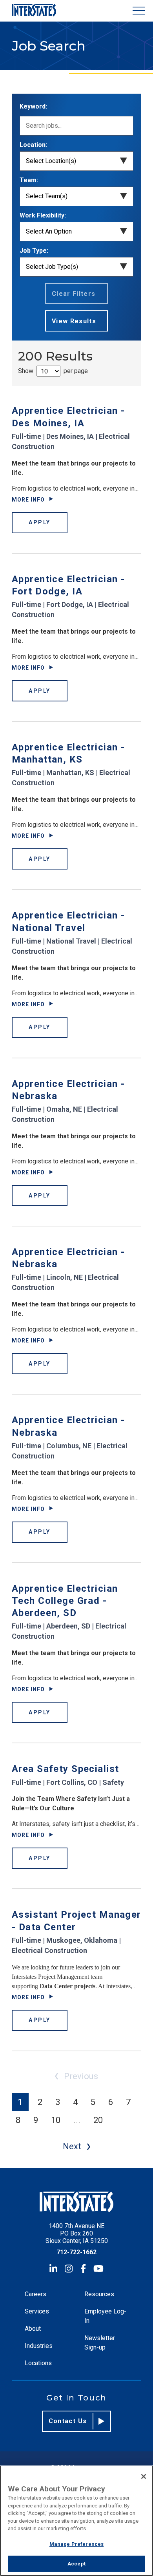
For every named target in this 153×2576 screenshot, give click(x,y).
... (77, 2120)
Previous (81, 2076)
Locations (38, 2363)
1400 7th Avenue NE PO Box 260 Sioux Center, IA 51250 (77, 2233)
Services (37, 2311)
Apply (40, 522)
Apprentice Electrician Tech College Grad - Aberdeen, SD (65, 1601)
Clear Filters (74, 294)
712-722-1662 (76, 2252)
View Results (74, 321)
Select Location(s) (51, 161)
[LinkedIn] (53, 2269)
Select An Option (49, 231)
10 (56, 2120)
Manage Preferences (76, 2544)
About (33, 2329)
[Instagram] (69, 2269)
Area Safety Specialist (65, 1769)
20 (98, 2120)
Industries (39, 2346)
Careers (36, 2294)
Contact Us (68, 2421)
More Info (28, 500)
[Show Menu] (139, 11)
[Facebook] (83, 2269)
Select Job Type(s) (52, 267)
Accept (76, 2564)
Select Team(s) (47, 196)
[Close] (144, 2476)
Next (72, 2146)
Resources (99, 2294)
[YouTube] (98, 2269)
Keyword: (33, 106)
